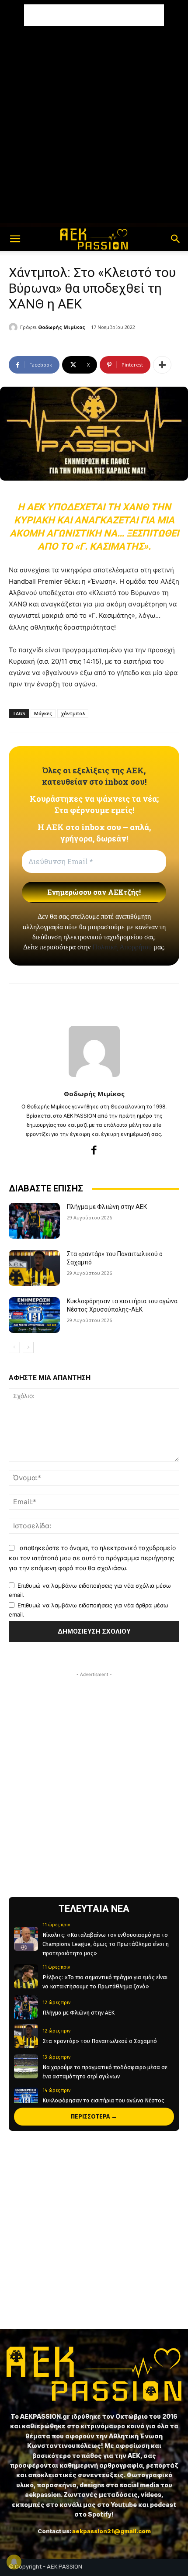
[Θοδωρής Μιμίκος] (14, 327)
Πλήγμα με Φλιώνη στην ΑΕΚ (107, 1207)
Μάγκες (43, 713)
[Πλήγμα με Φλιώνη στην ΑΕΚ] (34, 1221)
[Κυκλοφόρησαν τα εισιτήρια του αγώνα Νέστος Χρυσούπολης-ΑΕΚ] (34, 1315)
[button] (15, 239)
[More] (162, 365)
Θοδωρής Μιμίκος (62, 327)
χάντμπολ (73, 713)
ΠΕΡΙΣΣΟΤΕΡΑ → (94, 2117)
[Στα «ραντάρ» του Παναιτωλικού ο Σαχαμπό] (34, 1268)
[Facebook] (94, 1150)
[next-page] (28, 1347)
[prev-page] (14, 1347)
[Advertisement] (94, 15)
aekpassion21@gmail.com (111, 2531)
